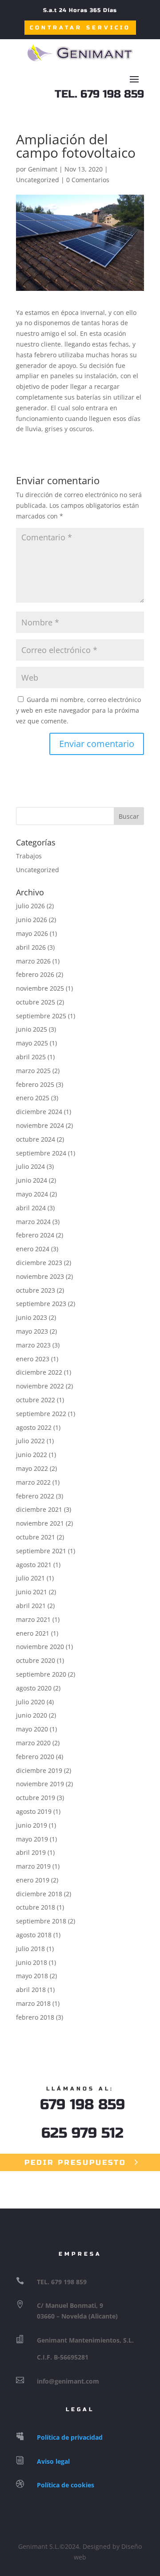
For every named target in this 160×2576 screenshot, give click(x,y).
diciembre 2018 (39, 1894)
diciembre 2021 (39, 1509)
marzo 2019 (33, 1866)
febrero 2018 (35, 2017)
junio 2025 (32, 1029)
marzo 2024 (33, 1222)
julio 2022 (30, 1441)
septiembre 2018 (41, 1921)
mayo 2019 (32, 1839)
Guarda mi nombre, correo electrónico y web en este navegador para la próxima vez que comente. (78, 710)
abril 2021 (31, 1606)
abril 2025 (31, 1057)
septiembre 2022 (41, 1414)
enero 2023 (33, 1359)
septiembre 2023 (41, 1304)
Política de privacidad (70, 2437)
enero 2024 (33, 1249)
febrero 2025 (35, 1084)
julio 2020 (30, 1702)
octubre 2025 (36, 1002)
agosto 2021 (34, 1565)
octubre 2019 (36, 1798)
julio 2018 (30, 1949)
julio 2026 (30, 906)
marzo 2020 (33, 1743)
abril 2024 (31, 1208)
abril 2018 (31, 1990)
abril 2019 (31, 1852)
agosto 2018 (34, 1935)
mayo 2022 (32, 1468)
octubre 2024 (36, 1139)
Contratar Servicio (80, 28)
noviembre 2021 (40, 1523)
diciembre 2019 (39, 1770)
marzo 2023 (33, 1345)
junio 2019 (32, 1825)
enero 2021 (33, 1633)
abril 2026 (31, 947)
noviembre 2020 (40, 1647)
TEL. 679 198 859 (99, 94)
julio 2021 (30, 1578)
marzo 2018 (33, 2003)
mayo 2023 (32, 1331)
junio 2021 (32, 1592)
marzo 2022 (33, 1482)
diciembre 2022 (39, 1372)
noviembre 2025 (40, 988)
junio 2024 (32, 1180)
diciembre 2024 (39, 1112)
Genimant (43, 169)
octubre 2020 (36, 1660)
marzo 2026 (33, 961)
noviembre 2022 (40, 1386)
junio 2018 (32, 1962)
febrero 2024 (35, 1235)
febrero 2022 (35, 1496)
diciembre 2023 (39, 1263)
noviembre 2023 (40, 1276)
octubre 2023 (36, 1290)
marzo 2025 (33, 1071)
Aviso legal (53, 2461)
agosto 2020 (34, 1688)
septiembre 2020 (41, 1674)
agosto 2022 (34, 1427)
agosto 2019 (34, 1811)
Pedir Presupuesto (75, 2162)
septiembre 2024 (41, 1153)
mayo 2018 (32, 1976)
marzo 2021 (33, 1619)
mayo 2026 (32, 933)
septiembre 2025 (41, 1016)
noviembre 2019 (40, 1784)
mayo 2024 (32, 1194)
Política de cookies (66, 2485)
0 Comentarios (88, 180)
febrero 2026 (35, 974)
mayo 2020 (32, 1729)
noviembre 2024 (40, 1125)
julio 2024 (30, 1166)
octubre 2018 (36, 1907)
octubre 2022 (36, 1400)
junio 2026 (32, 920)
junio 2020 (32, 1715)
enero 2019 (33, 1880)
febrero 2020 (35, 1757)
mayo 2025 (32, 1043)
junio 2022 (32, 1455)
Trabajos (29, 856)
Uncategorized (38, 180)
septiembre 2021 (41, 1551)
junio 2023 (32, 1317)
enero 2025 (33, 1098)
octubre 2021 (36, 1537)
